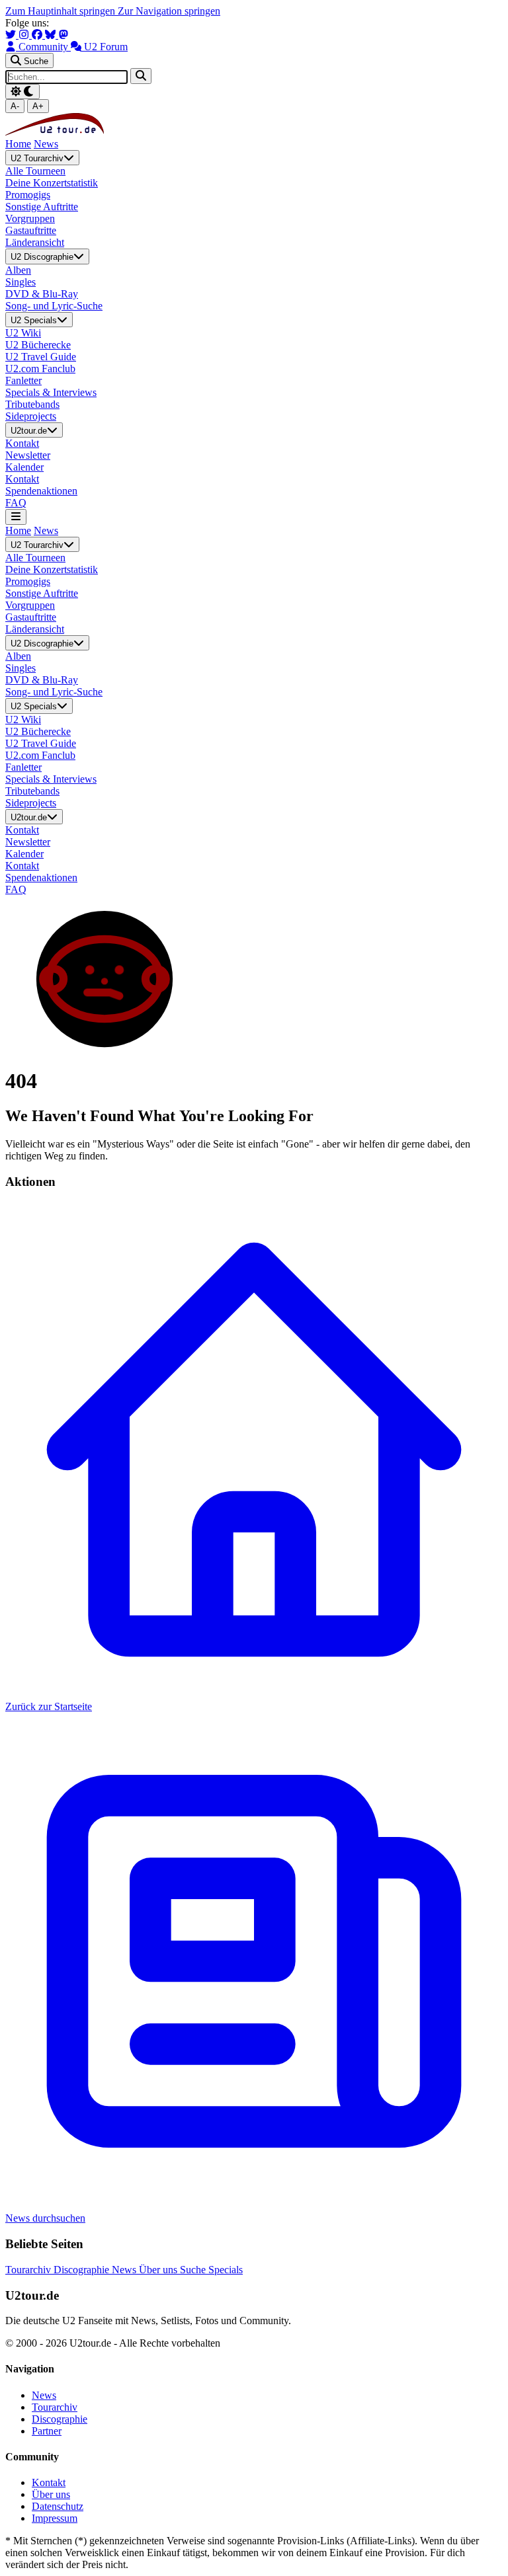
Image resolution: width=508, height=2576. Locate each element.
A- (15, 106)
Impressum (55, 2518)
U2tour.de (29, 431)
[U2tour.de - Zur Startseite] (55, 132)
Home (18, 144)
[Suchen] (141, 76)
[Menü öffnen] (16, 517)
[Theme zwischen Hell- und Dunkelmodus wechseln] (22, 92)
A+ (38, 106)
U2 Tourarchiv (37, 158)
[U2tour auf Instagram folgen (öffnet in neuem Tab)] (25, 35)
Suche (194, 2270)
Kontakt (49, 2482)
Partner (47, 2431)
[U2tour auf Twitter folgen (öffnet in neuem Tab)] (12, 35)
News (46, 144)
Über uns (159, 2270)
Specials (226, 2270)
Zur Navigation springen (169, 11)
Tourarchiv (29, 2270)
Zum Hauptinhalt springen (62, 11)
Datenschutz (58, 2506)
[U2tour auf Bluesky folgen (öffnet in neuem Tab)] (52, 35)
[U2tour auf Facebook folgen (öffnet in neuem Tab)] (38, 35)
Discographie (83, 2270)
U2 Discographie (42, 257)
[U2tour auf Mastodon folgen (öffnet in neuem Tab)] (63, 35)
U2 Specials (34, 320)
